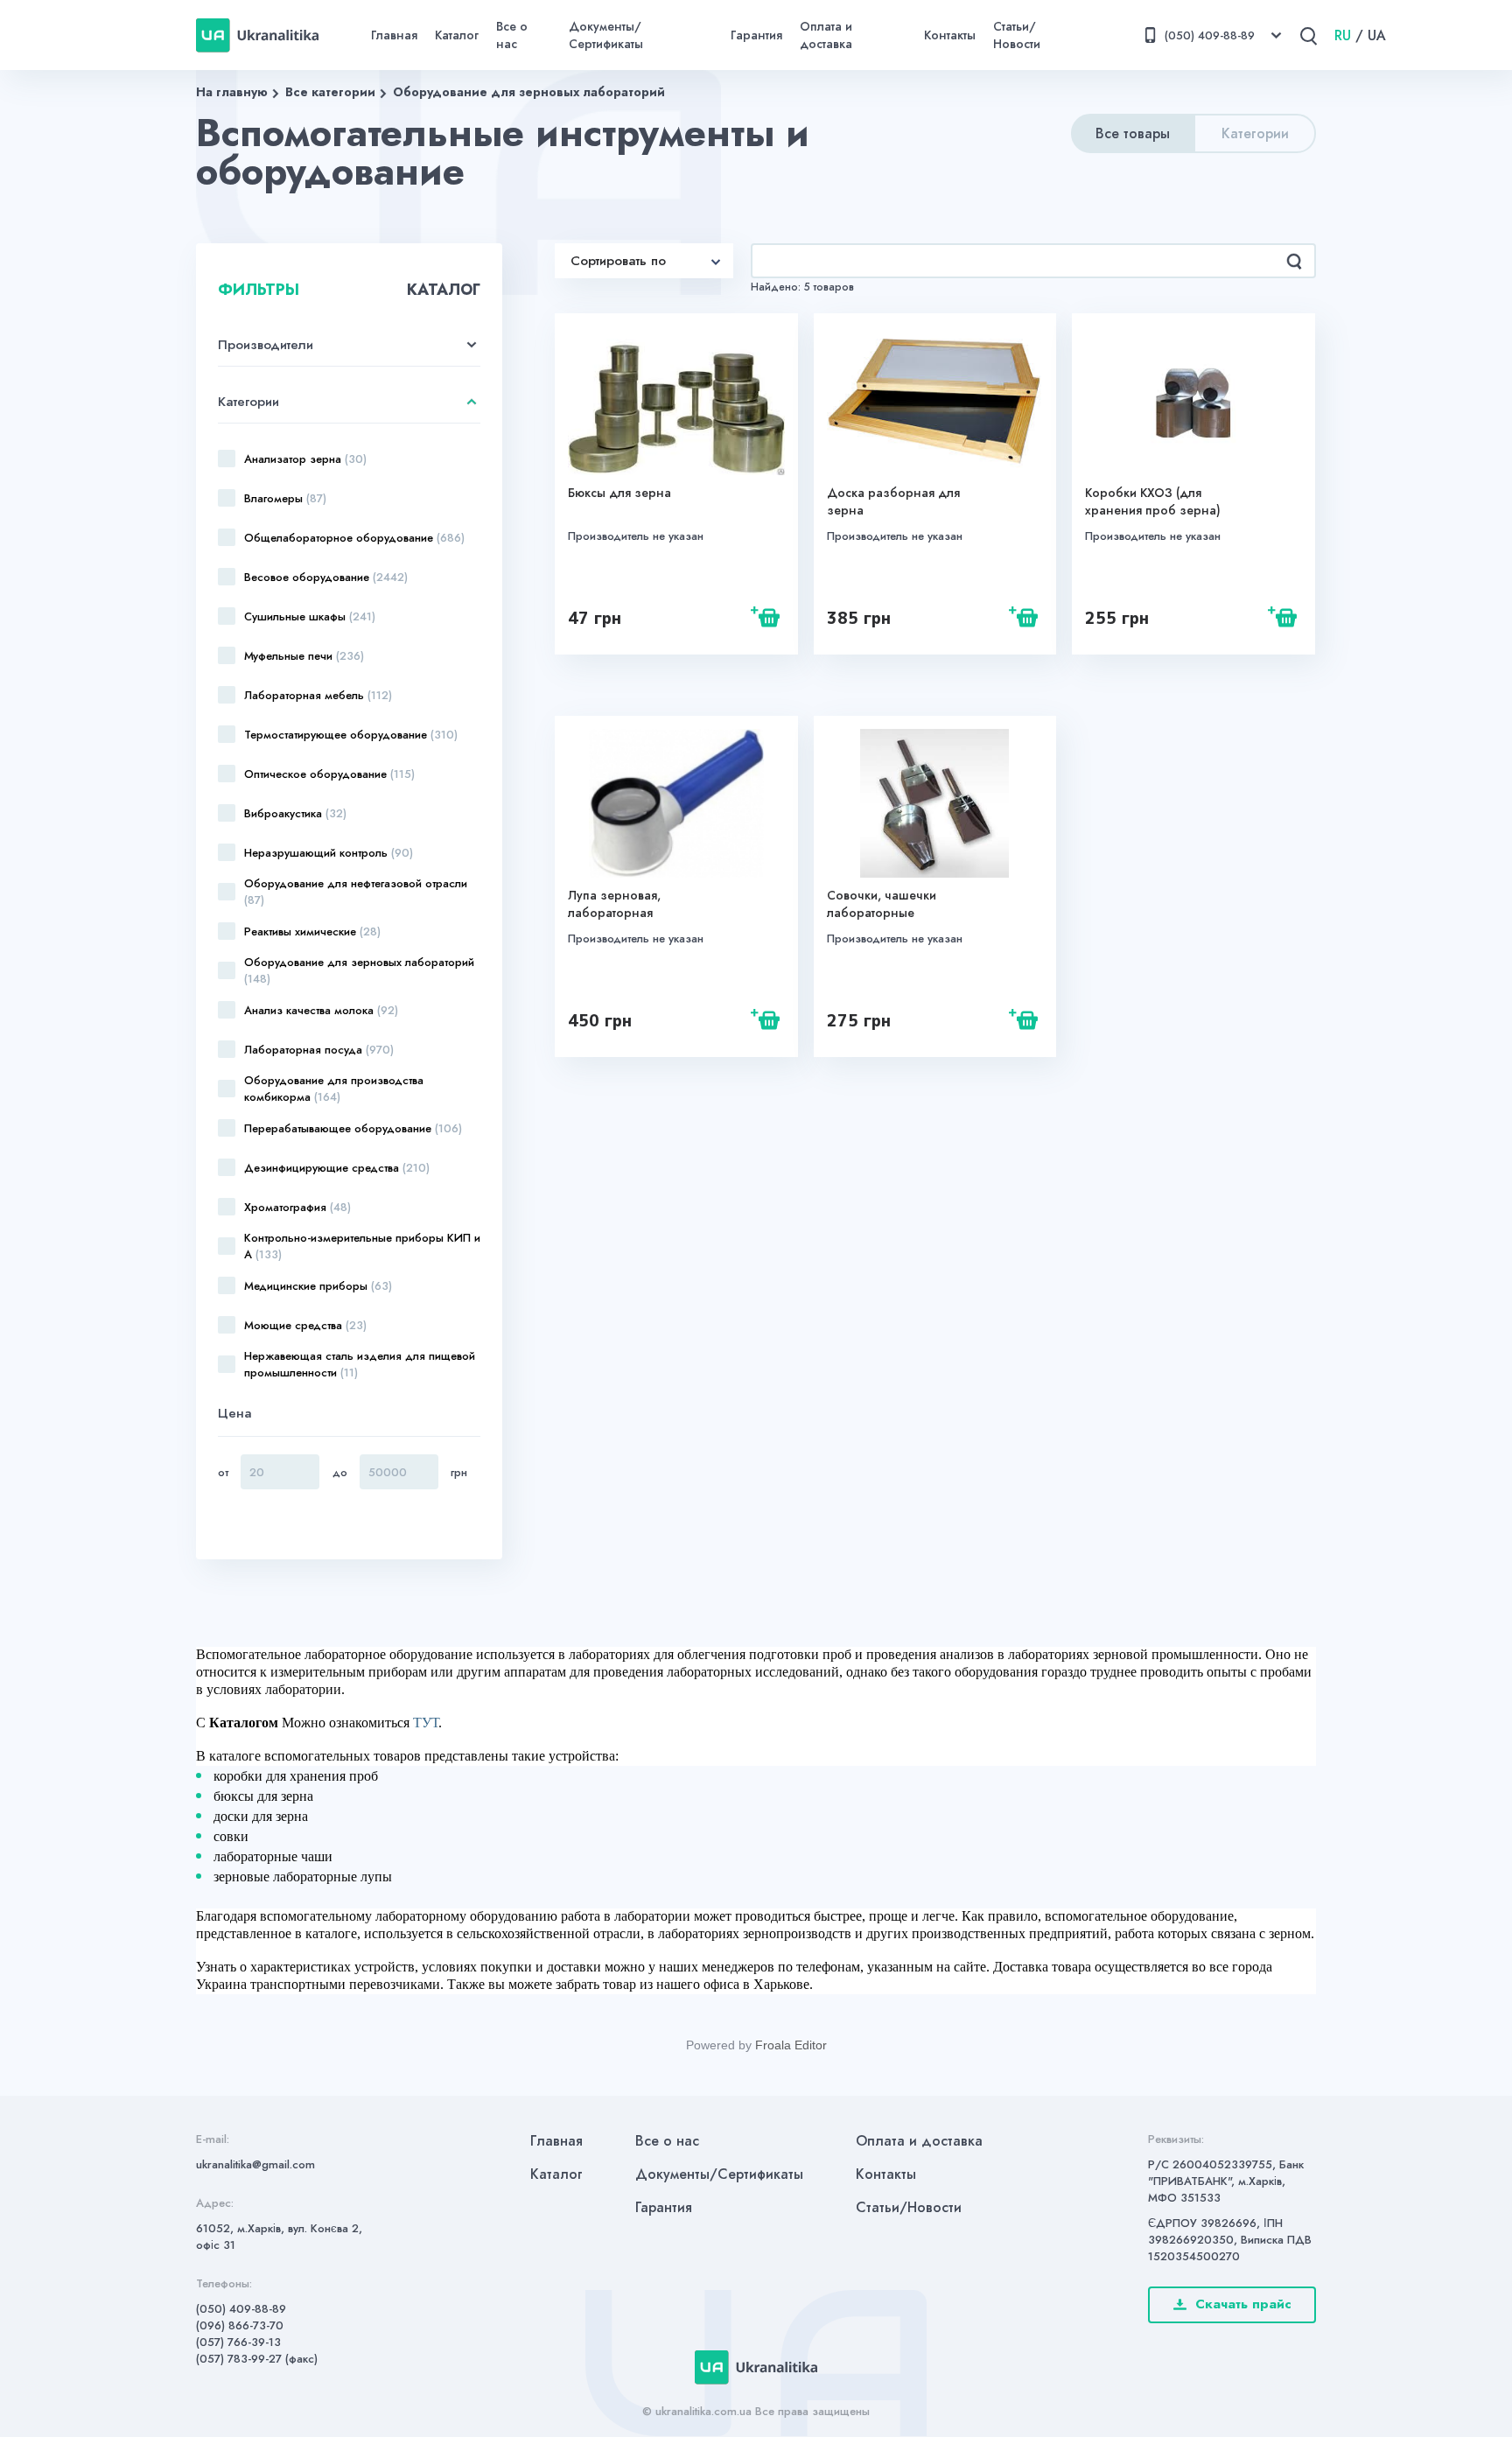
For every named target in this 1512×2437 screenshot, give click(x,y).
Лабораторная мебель (318, 695)
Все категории (330, 92)
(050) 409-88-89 (241, 2309)
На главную (232, 92)
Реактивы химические (312, 931)
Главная (394, 35)
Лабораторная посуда (319, 1050)
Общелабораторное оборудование (354, 538)
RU (1343, 35)
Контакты (950, 35)
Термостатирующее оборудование (351, 735)
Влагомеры (285, 498)
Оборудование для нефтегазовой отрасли (356, 892)
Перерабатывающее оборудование (353, 1128)
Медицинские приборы (318, 1286)
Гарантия (756, 35)
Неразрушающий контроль (329, 853)
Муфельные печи (304, 656)
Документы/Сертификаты (606, 35)
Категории (1255, 133)
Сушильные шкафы (310, 616)
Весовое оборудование (326, 577)
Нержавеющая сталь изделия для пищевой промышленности (360, 1364)
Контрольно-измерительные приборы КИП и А (362, 1246)
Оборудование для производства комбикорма (334, 1089)
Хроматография (297, 1207)
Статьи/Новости (1017, 35)
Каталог (457, 35)
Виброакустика (295, 813)
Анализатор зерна (305, 459)
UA (1377, 35)
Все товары (1133, 133)
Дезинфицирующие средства (337, 1168)
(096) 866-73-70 (240, 2325)
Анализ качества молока (321, 1010)
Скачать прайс (1243, 2304)
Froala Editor (791, 2045)
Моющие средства (305, 1325)
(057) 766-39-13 (238, 2342)
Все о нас (512, 35)
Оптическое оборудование (329, 774)
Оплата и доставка (826, 35)
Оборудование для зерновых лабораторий (529, 92)
